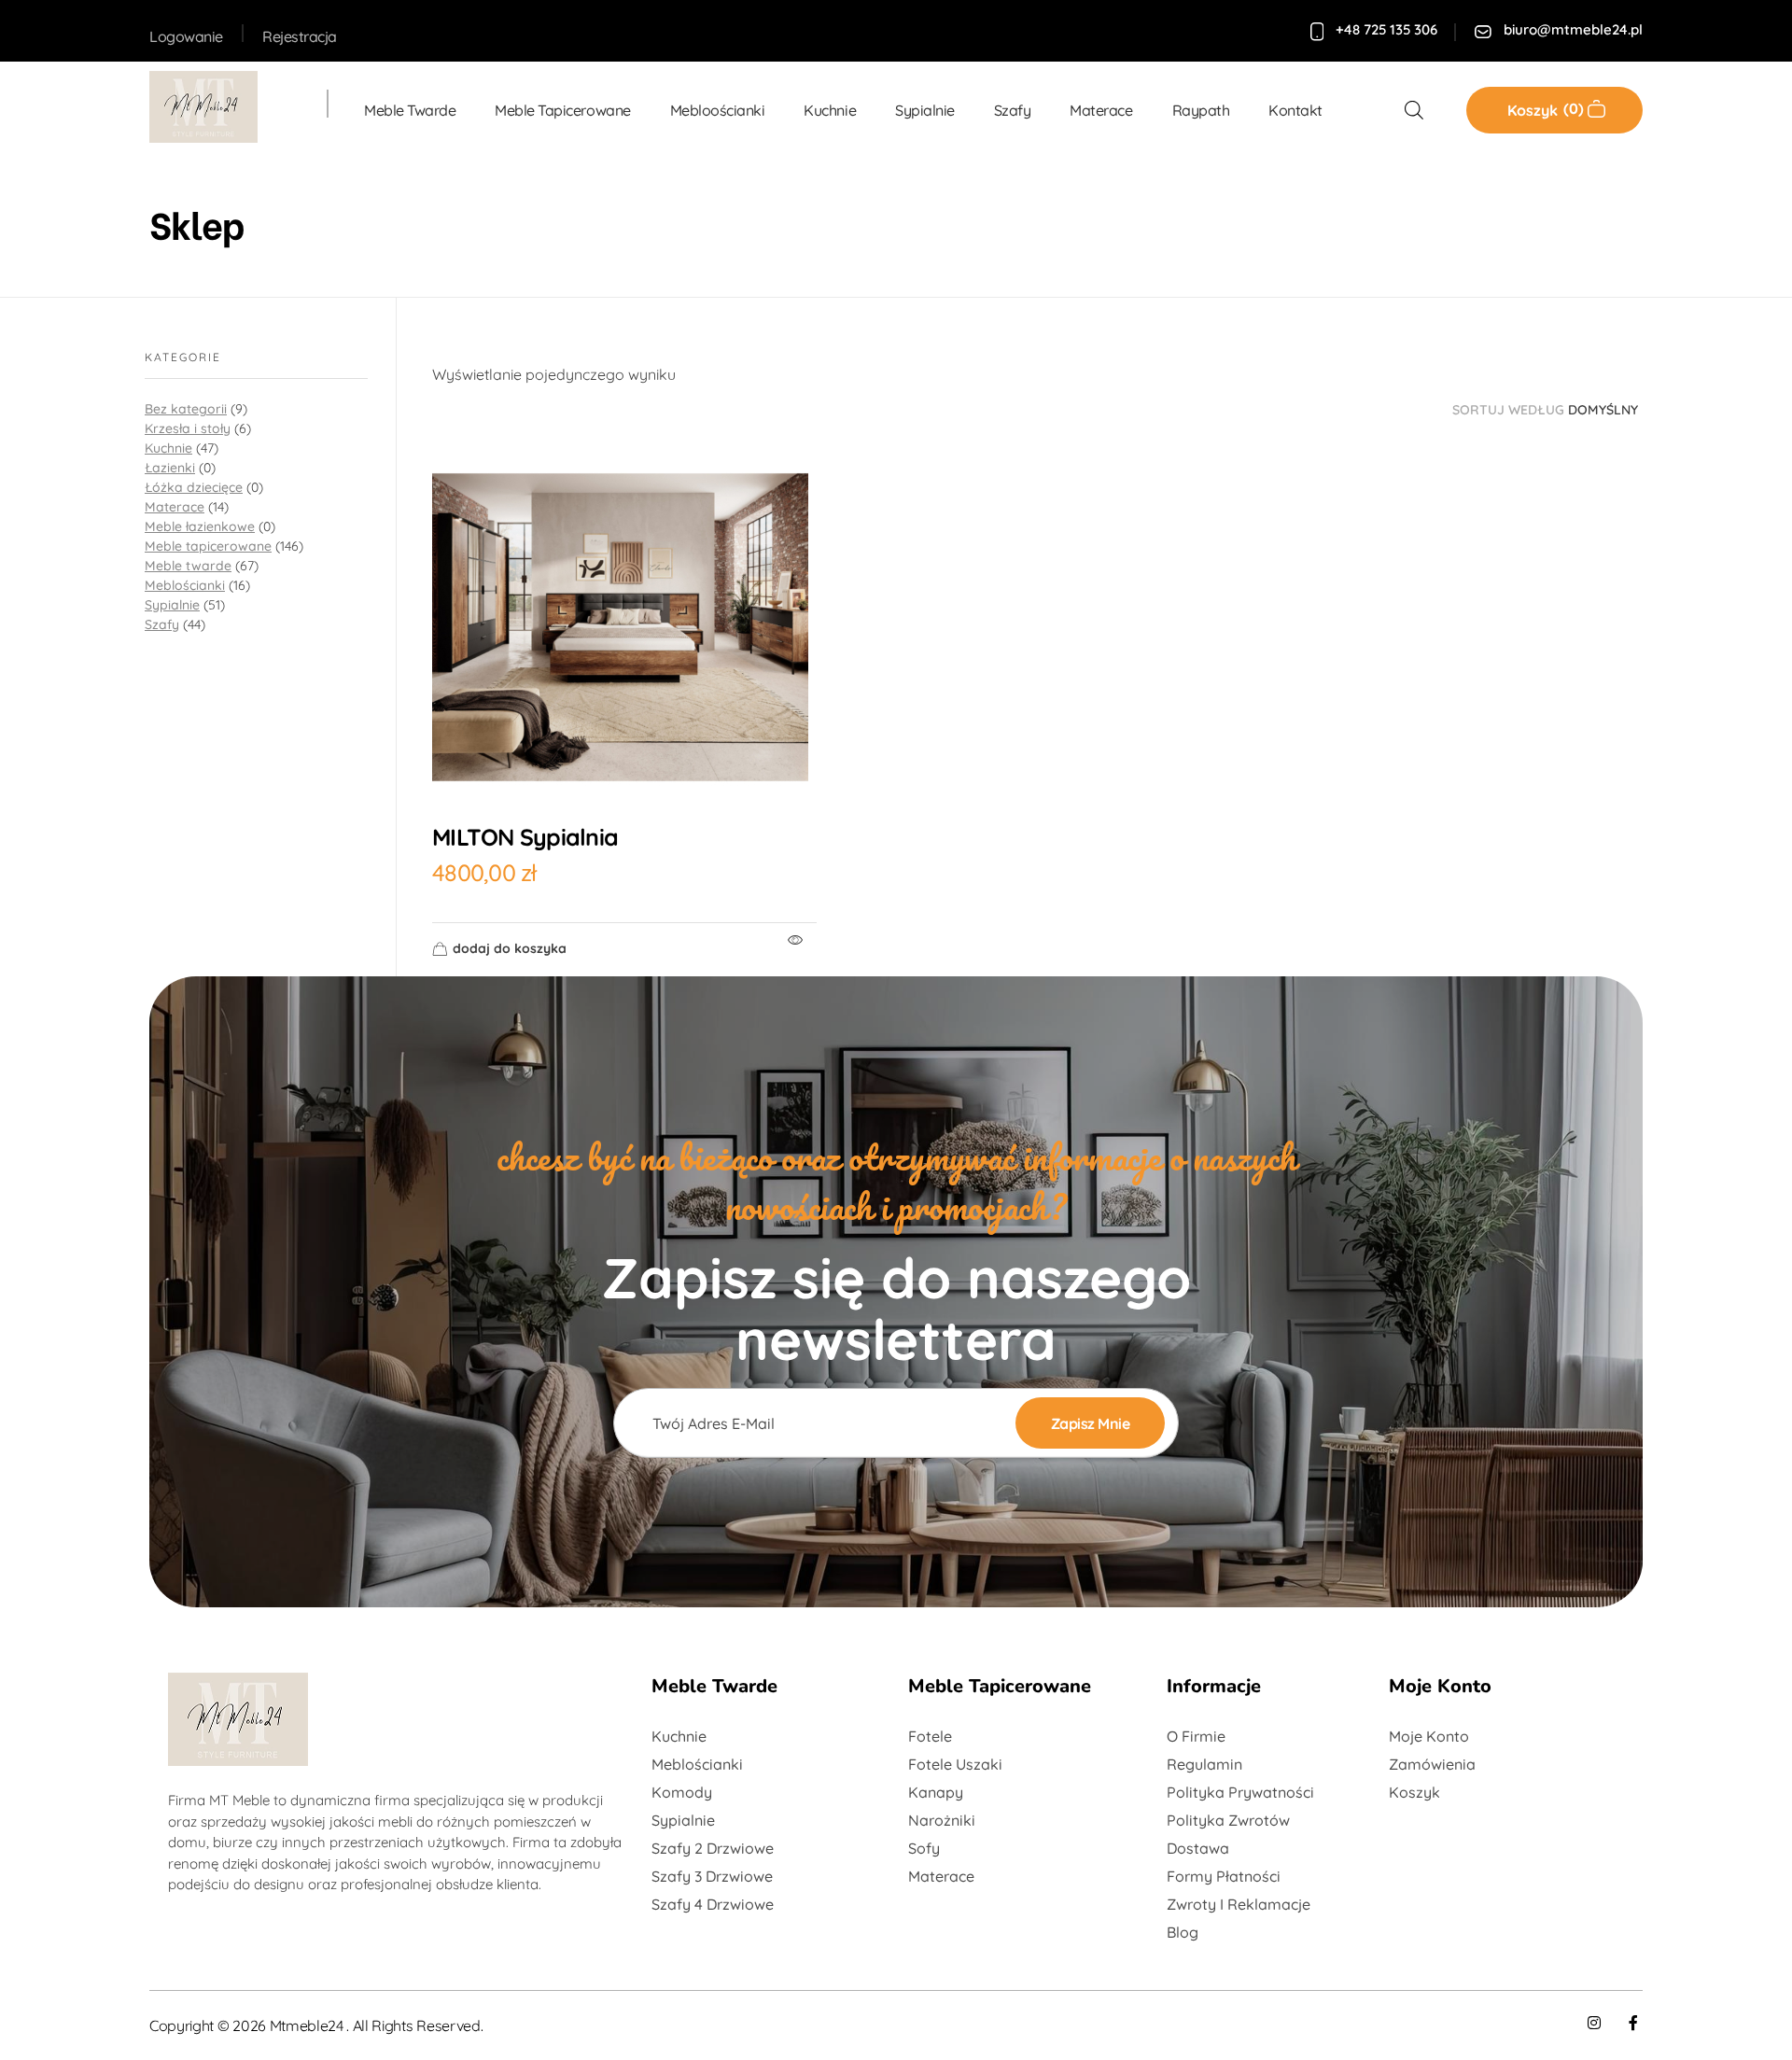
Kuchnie (168, 448)
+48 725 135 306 (1386, 29)
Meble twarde (188, 566)
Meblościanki (185, 585)
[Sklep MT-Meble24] (219, 107)
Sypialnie (172, 605)
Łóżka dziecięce (194, 487)
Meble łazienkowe (200, 526)
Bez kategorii (186, 409)
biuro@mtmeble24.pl (1573, 29)
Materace (175, 507)
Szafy (162, 624)
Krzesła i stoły (188, 428)
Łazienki (170, 468)
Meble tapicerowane (208, 546)
